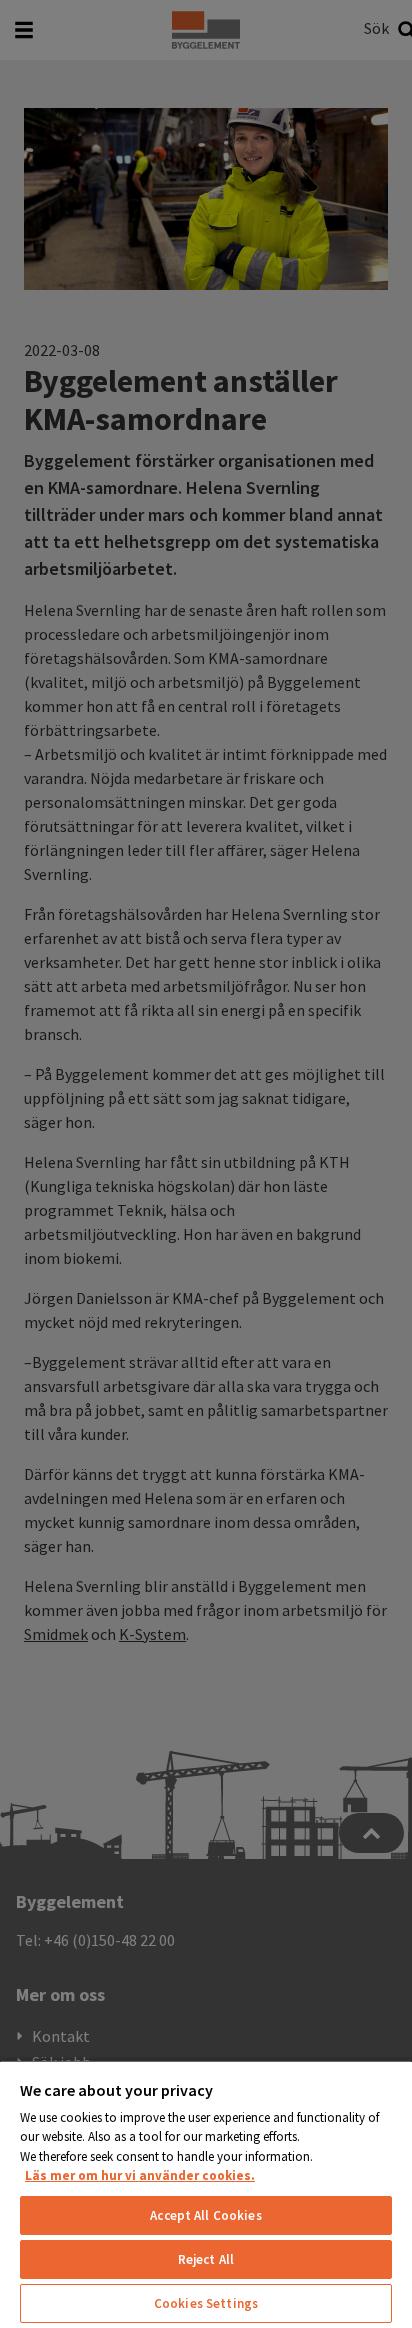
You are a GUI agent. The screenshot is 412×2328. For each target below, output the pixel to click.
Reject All (206, 2259)
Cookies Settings (206, 2303)
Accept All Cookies (205, 2215)
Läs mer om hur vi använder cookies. (140, 2175)
